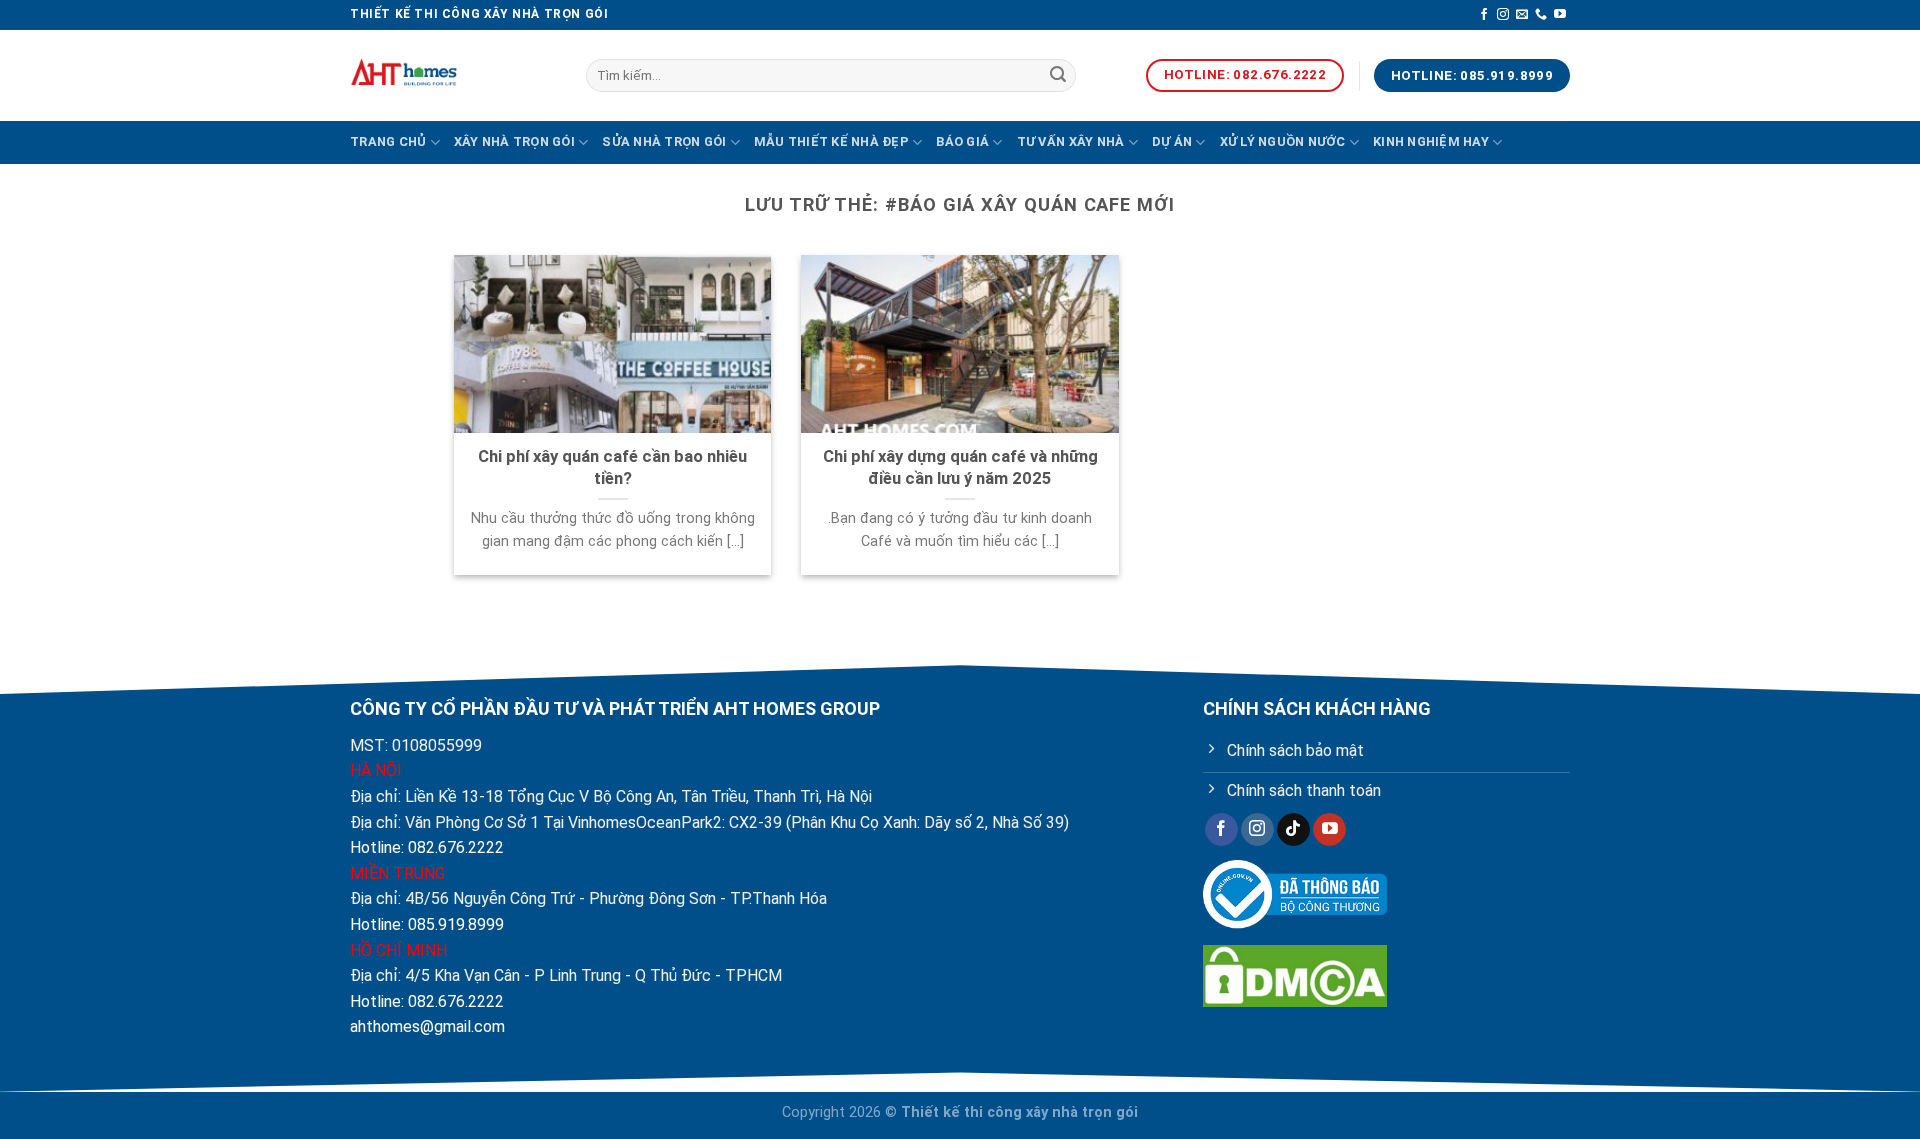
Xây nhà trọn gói (514, 141)
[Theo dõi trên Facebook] (1484, 15)
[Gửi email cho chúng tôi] (1522, 15)
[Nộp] (1058, 76)
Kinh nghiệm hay (1431, 141)
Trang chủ (388, 141)
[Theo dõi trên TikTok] (1293, 830)
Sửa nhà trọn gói (664, 141)
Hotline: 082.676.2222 (427, 847)
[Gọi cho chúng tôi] (1541, 15)
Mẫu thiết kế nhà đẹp (831, 141)
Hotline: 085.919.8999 (427, 924)
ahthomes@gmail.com (427, 1026)
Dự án (1172, 141)
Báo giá (962, 141)
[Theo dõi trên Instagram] (1503, 15)
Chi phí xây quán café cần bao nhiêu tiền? (612, 467)
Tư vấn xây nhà (1071, 141)
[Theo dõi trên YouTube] (1560, 15)
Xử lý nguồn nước (1283, 141)
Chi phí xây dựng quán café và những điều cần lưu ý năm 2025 (960, 467)
